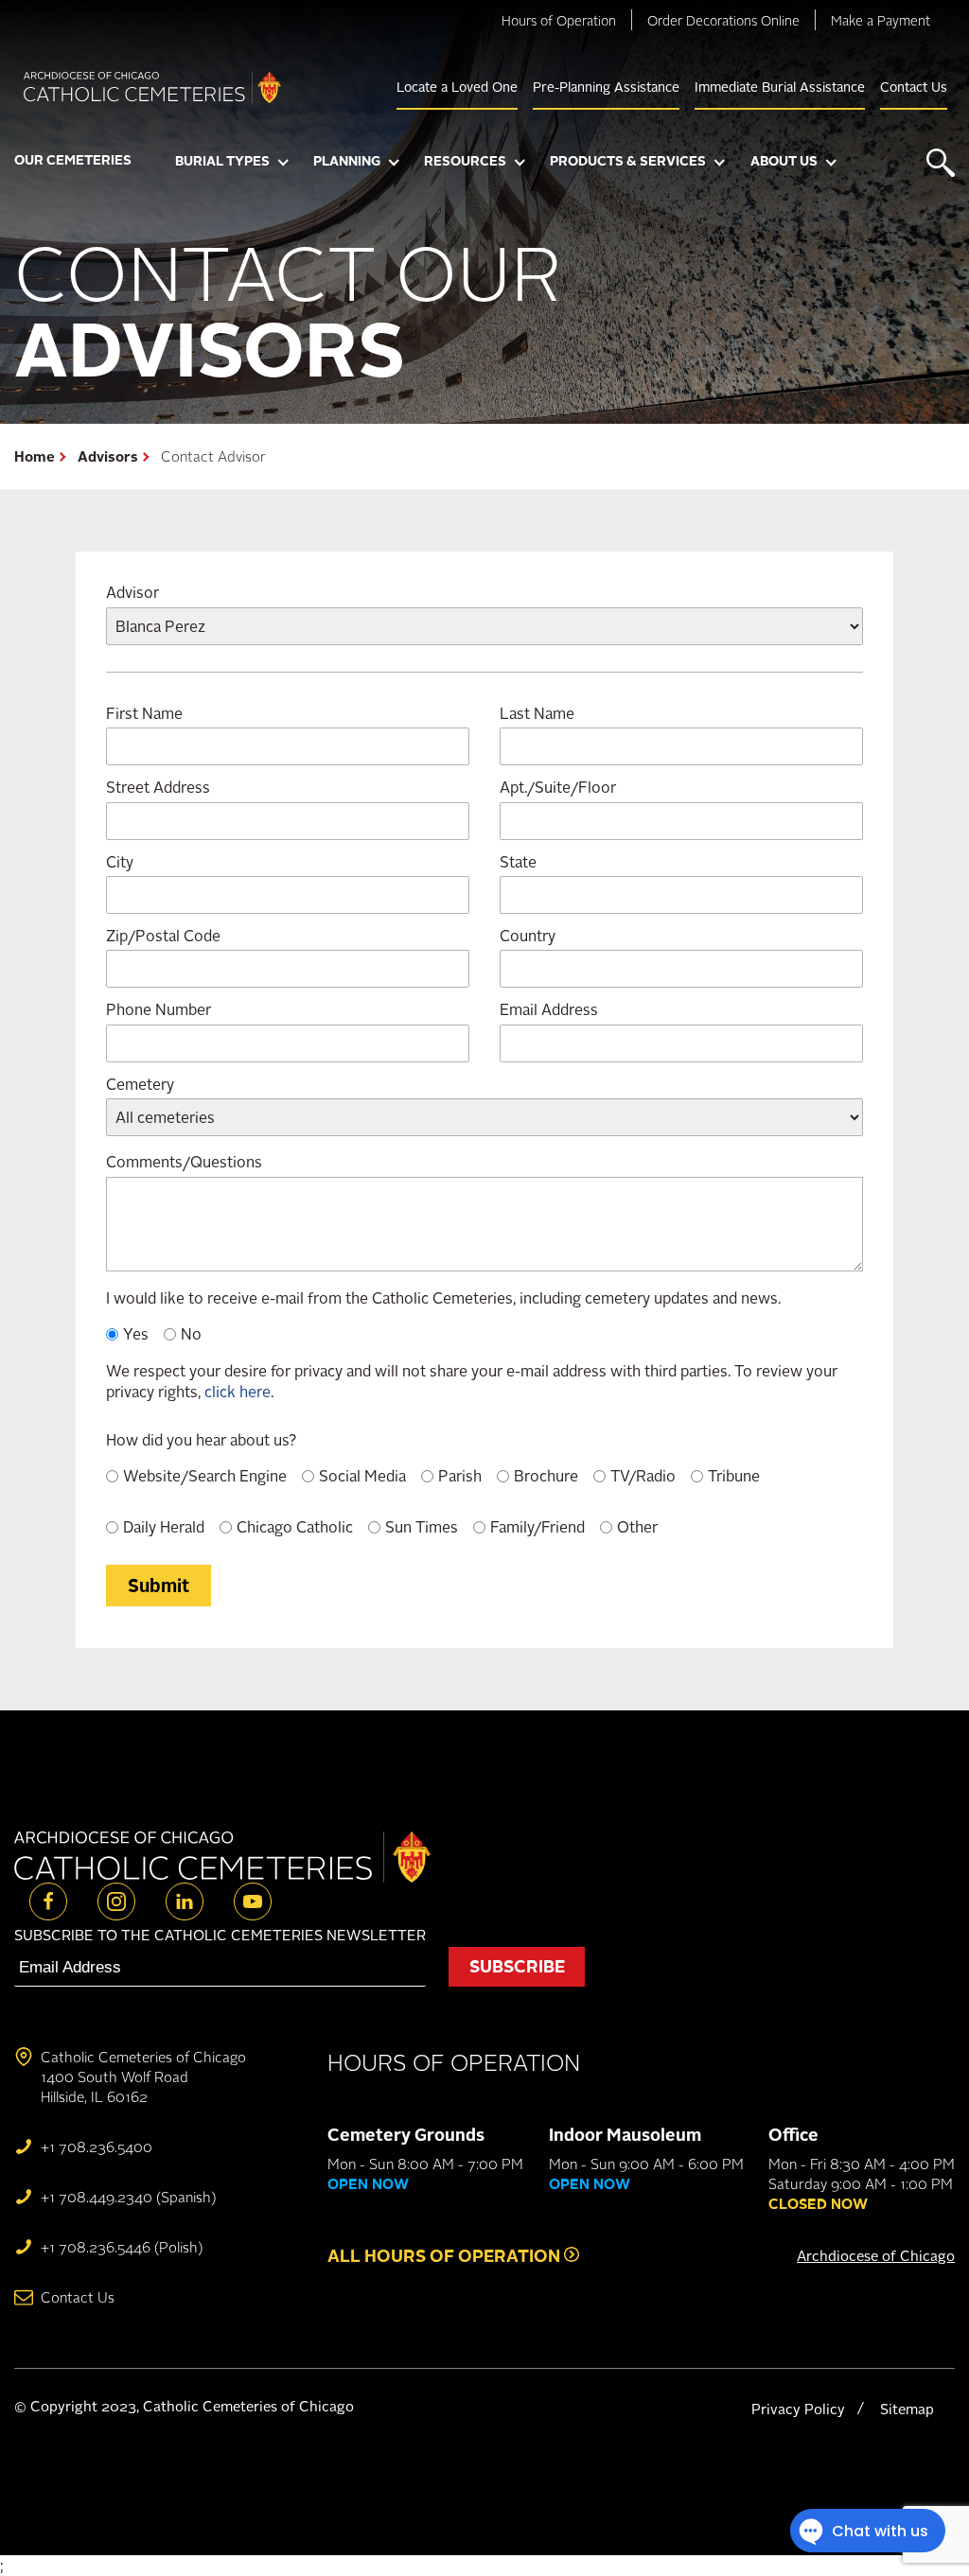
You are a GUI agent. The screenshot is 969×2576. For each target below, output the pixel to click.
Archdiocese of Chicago (876, 2256)
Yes (136, 1334)
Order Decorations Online (723, 20)
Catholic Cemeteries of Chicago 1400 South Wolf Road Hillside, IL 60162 (143, 2077)
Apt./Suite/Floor (558, 787)
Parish (460, 1476)
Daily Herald (164, 1527)
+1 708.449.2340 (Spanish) (128, 2197)
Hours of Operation (559, 20)
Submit (159, 1586)
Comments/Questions (184, 1162)
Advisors (108, 456)
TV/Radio (643, 1476)
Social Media (362, 1476)
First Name (144, 713)
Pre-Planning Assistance (606, 87)
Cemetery (140, 1084)
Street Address (158, 787)
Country (528, 936)
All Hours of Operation (446, 2255)
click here (238, 1392)
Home (35, 456)
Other (637, 1527)
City (120, 862)
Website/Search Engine (205, 1476)
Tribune (734, 1476)
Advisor (132, 592)
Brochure (546, 1476)
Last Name (537, 713)
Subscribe (517, 1966)
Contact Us (914, 87)
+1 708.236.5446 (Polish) (122, 2247)
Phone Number (159, 1009)
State (518, 862)
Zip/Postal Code (163, 936)
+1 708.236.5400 (97, 2147)
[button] (232, 163)
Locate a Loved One (457, 87)
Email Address (549, 1009)
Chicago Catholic (295, 1527)
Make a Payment (881, 20)
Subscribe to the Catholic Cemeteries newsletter (220, 1935)
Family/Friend (537, 1527)
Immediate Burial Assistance (780, 87)
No (191, 1334)
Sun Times (422, 1527)
